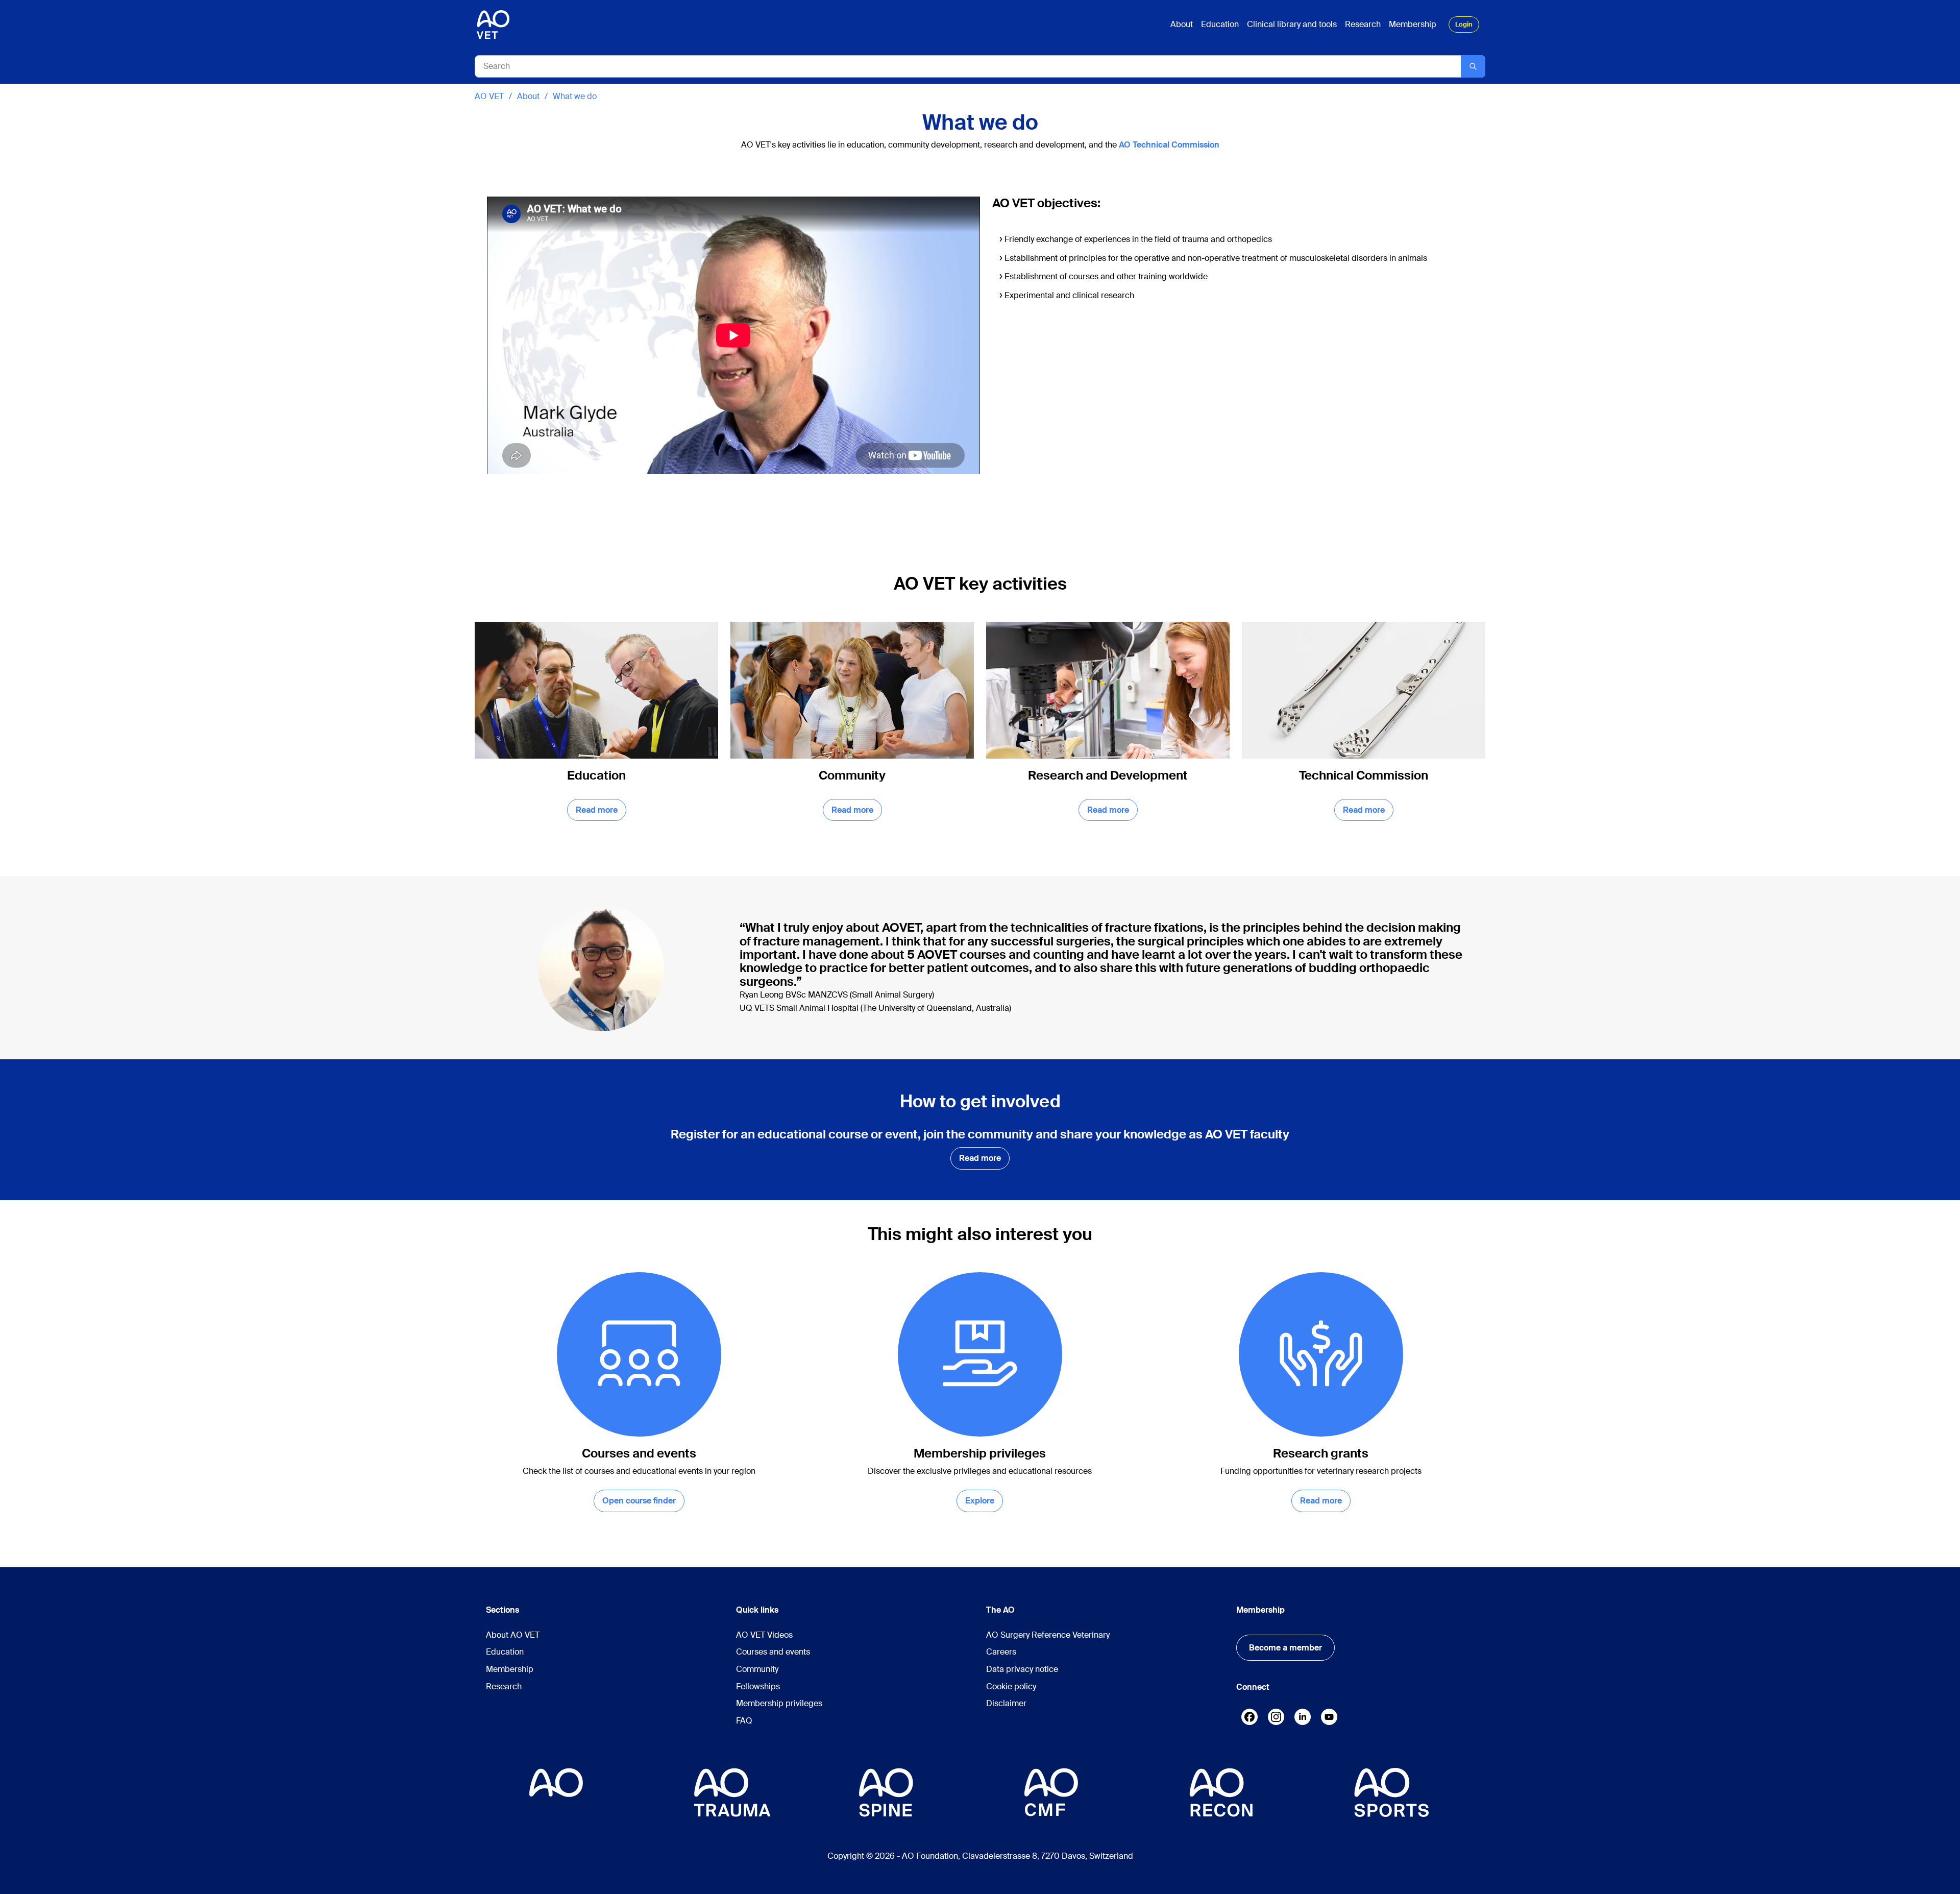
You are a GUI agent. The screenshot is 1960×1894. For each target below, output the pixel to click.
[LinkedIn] (1303, 1717)
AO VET (489, 96)
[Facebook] (1249, 1719)
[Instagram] (1276, 1719)
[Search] (1473, 66)
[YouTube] (1329, 1719)
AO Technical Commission (1169, 145)
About (528, 96)
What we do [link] (575, 96)
